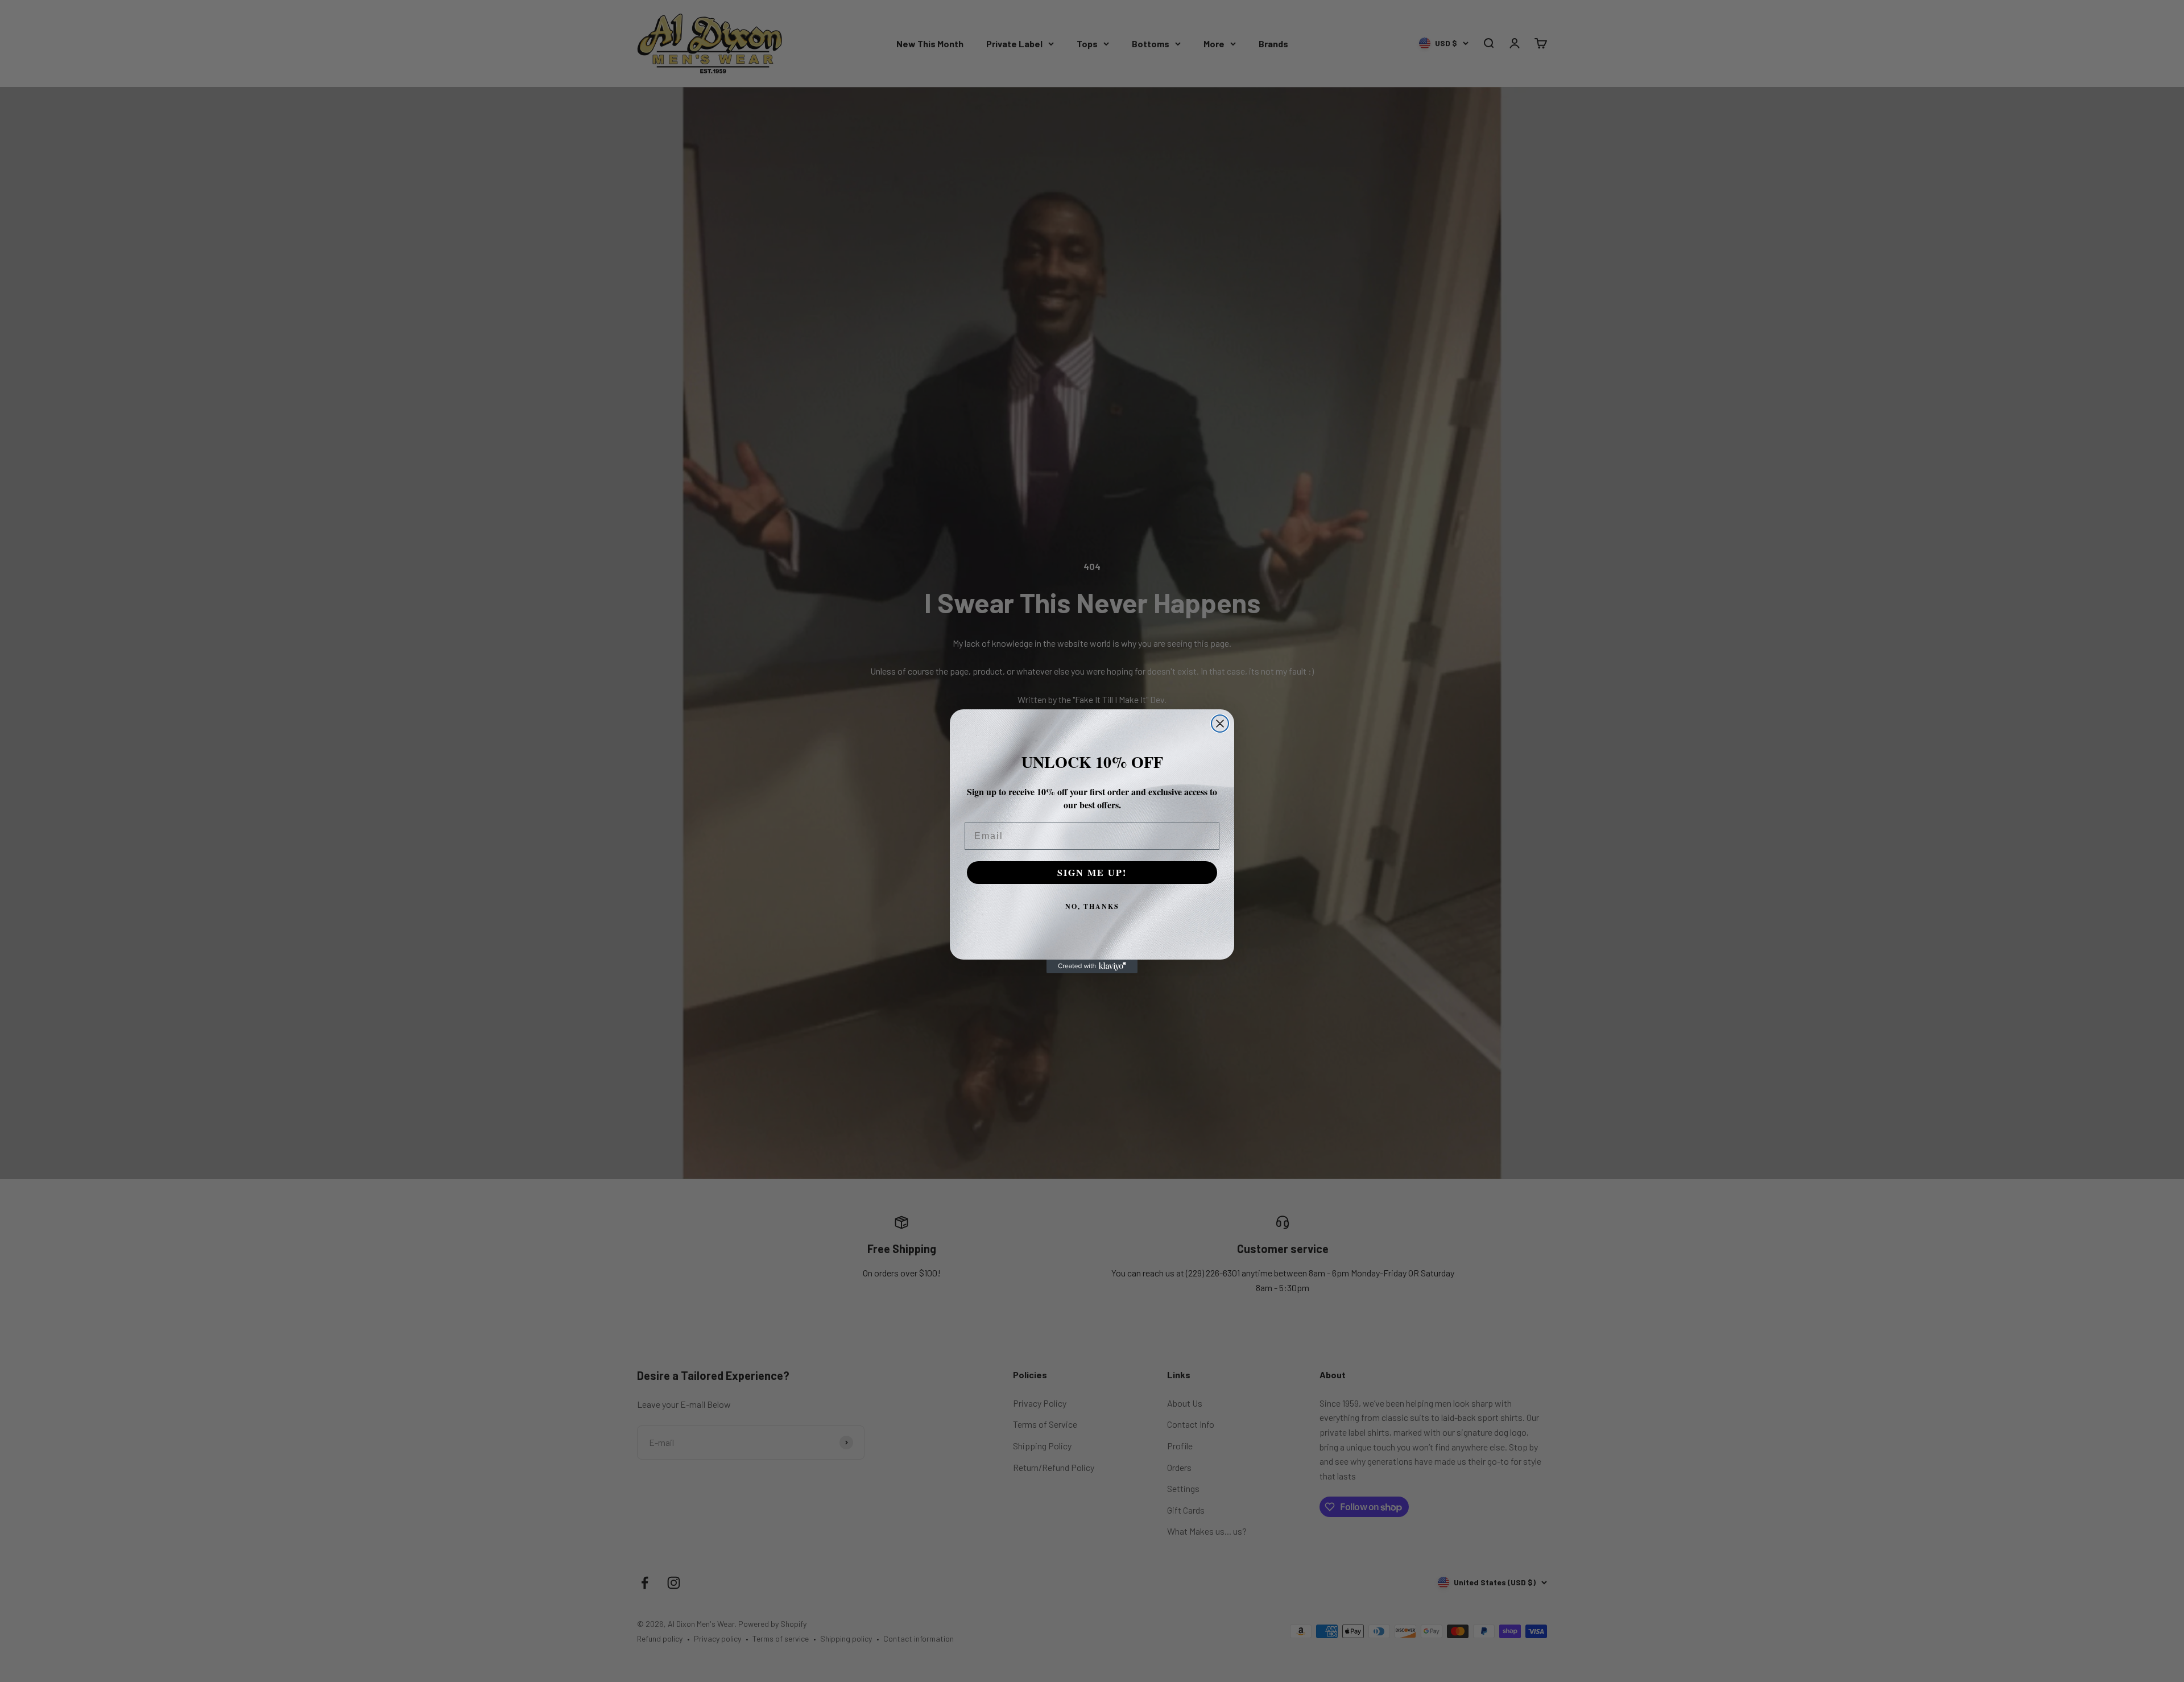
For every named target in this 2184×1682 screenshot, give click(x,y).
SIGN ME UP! (1092, 872)
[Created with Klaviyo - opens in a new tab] (1092, 966)
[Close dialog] (1220, 724)
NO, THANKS (1092, 906)
